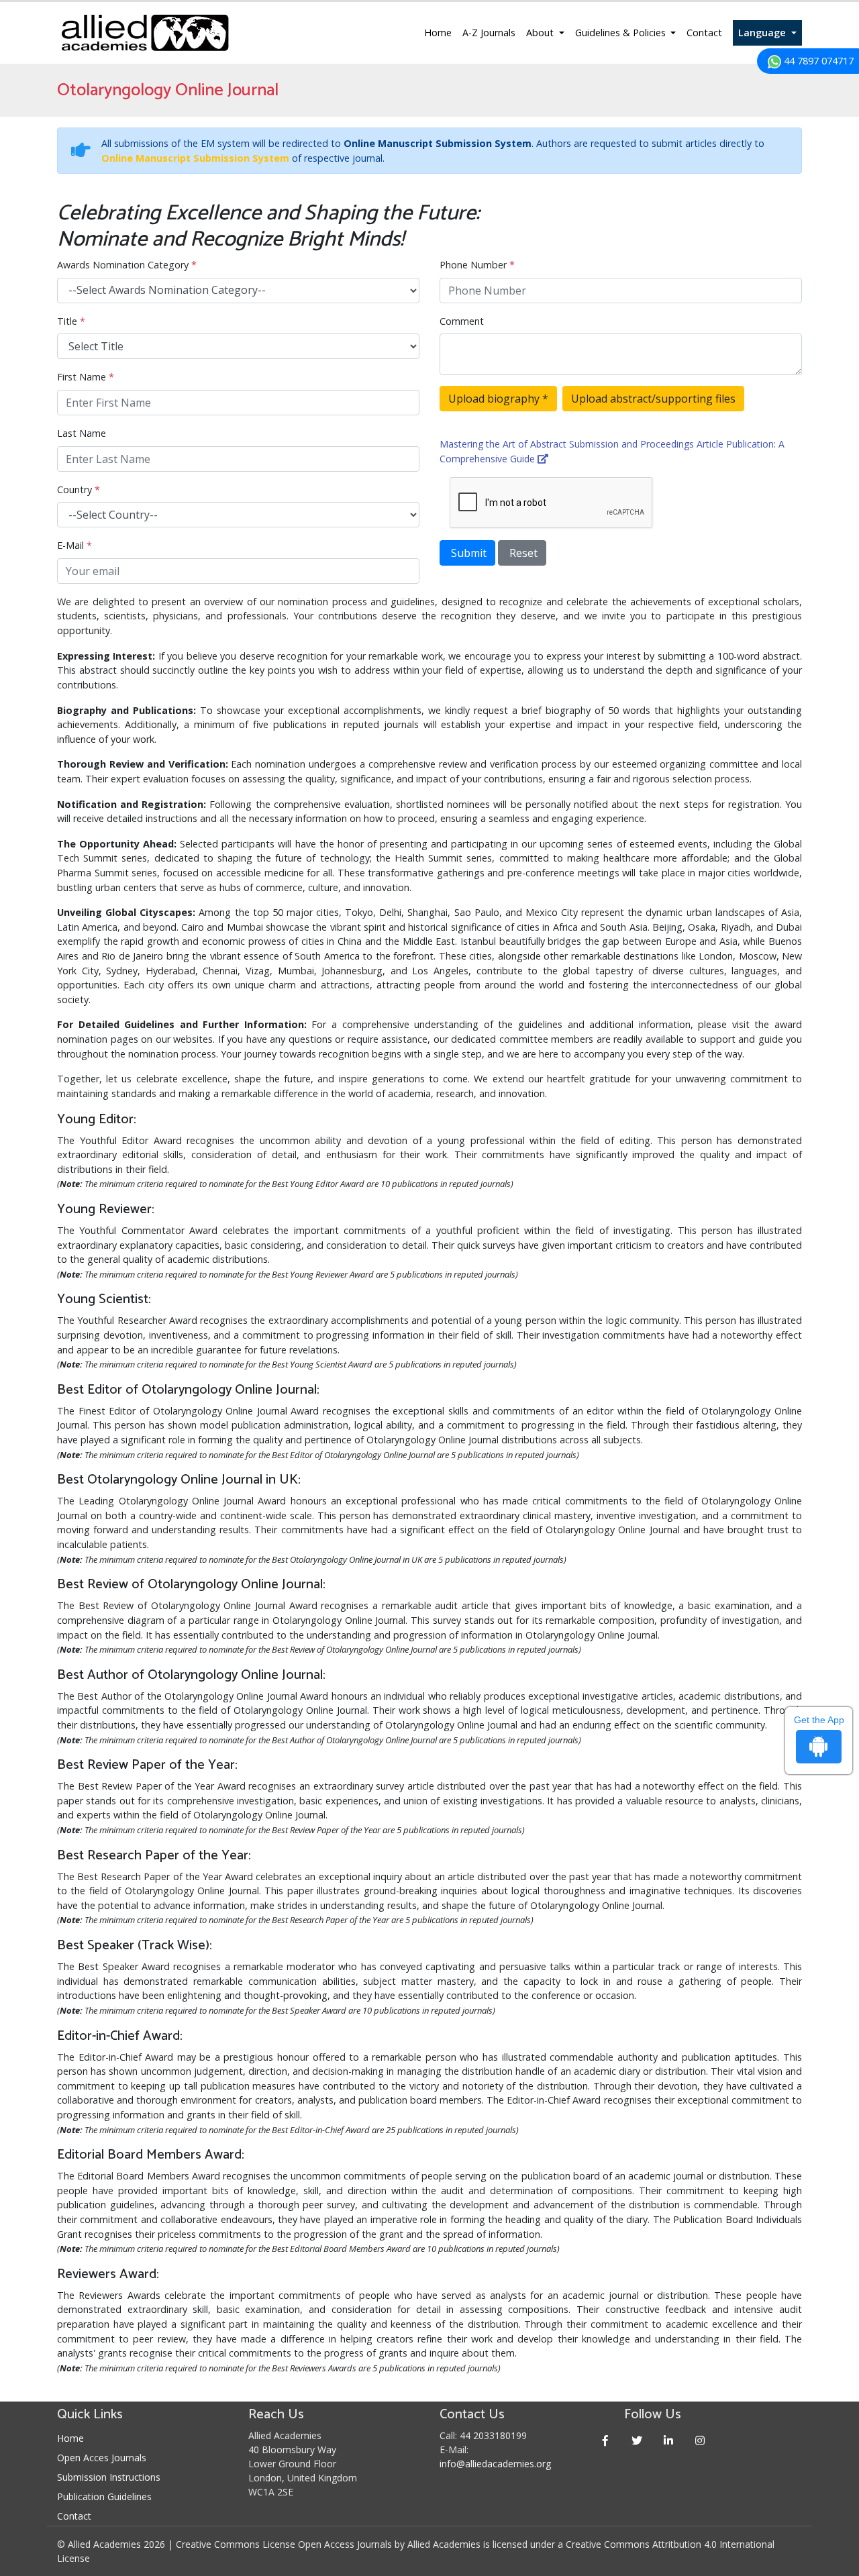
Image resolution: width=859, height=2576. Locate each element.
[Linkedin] (669, 2440)
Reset (522, 553)
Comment (462, 321)
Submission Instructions (109, 2477)
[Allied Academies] (145, 33)
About (541, 33)
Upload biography (498, 399)
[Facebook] (606, 2440)
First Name (86, 377)
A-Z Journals (489, 33)
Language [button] (763, 33)
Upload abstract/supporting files (653, 399)
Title (71, 321)
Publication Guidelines (104, 2496)
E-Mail (74, 545)
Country (79, 490)
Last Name (82, 433)
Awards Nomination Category (127, 265)
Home (438, 33)
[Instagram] (700, 2440)
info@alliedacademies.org (495, 2464)
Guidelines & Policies (622, 33)
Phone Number (477, 265)
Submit (467, 553)
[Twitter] (637, 2440)
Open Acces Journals (102, 2458)
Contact (704, 33)
